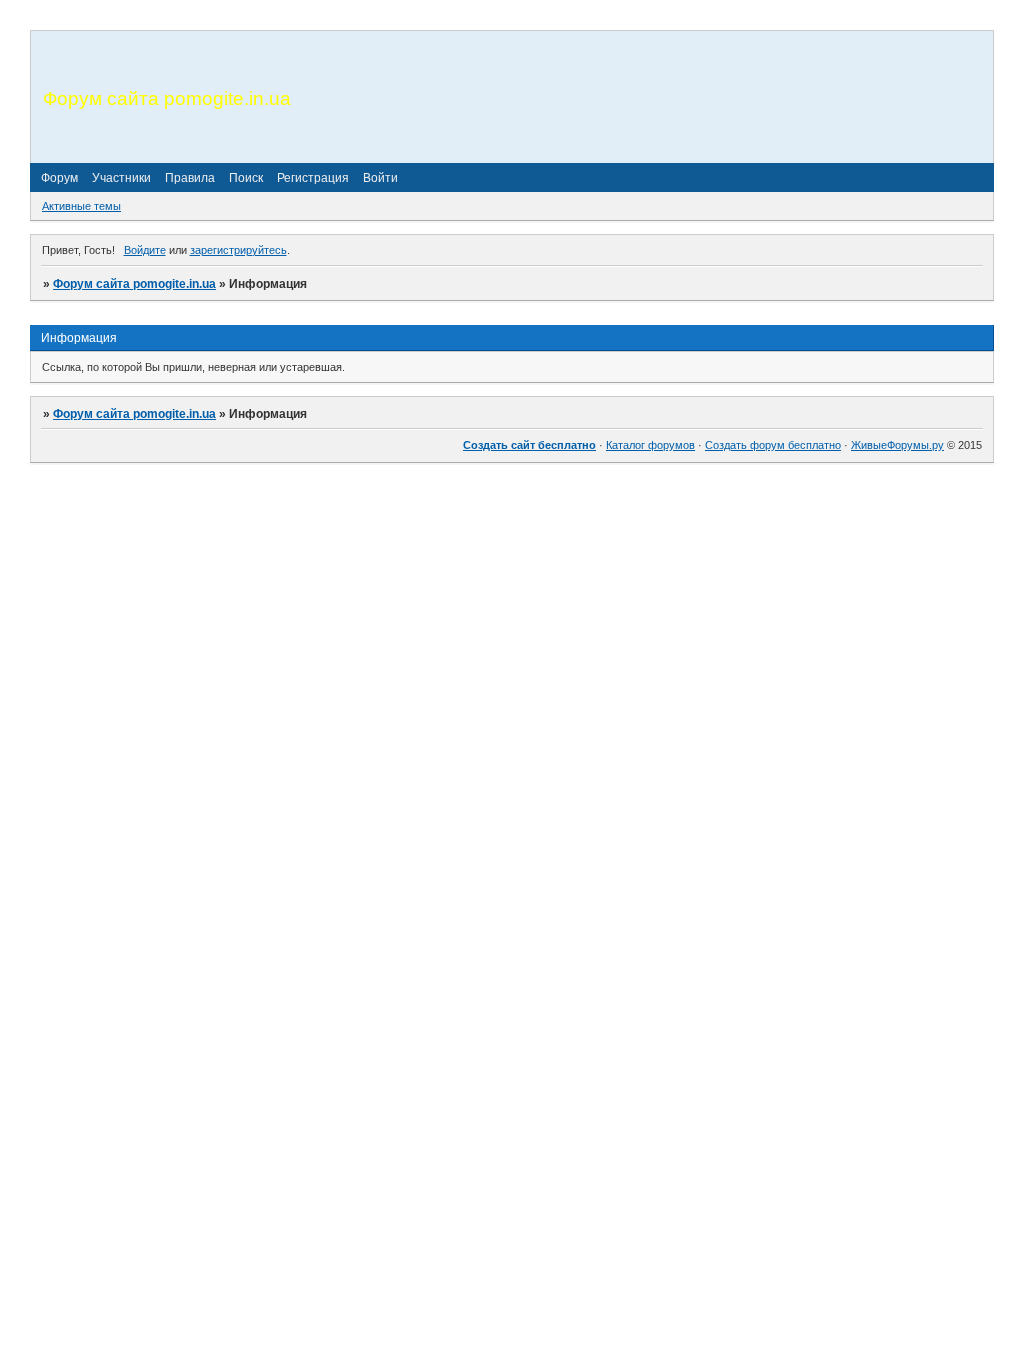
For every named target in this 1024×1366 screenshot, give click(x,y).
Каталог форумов (650, 445)
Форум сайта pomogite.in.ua (134, 284)
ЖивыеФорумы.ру (897, 445)
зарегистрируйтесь (238, 250)
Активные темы (81, 206)
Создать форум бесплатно (773, 445)
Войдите (145, 250)
